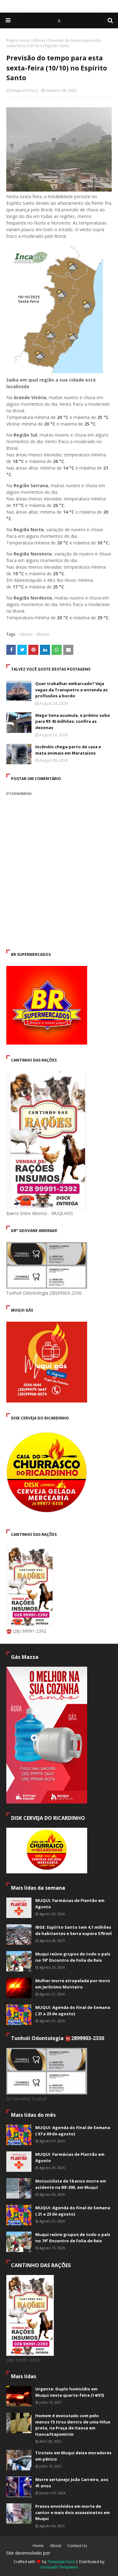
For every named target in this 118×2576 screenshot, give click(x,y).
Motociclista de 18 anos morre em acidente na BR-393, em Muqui (71, 2184)
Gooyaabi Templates (59, 2567)
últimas (39, 40)
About (56, 2546)
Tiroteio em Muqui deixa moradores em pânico (73, 2456)
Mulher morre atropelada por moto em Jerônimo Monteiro (73, 1984)
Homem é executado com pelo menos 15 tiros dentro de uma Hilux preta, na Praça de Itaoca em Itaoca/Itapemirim (73, 2425)
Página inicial (18, 40)
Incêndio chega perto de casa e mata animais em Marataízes (68, 750)
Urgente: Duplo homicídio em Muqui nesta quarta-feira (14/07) (70, 2392)
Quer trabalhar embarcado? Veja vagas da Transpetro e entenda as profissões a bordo (71, 690)
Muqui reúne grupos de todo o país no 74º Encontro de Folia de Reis (73, 1957)
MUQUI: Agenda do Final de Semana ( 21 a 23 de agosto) (73, 2010)
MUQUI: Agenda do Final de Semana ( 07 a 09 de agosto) (73, 2131)
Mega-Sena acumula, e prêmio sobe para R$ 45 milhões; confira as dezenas (73, 721)
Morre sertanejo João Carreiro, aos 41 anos (72, 2483)
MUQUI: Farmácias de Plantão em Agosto (70, 1904)
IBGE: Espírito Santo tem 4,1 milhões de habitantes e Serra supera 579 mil (73, 1930)
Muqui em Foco (24, 90)
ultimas (26, 634)
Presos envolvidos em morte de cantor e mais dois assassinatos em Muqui (73, 2512)
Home (38, 2546)
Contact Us (77, 2546)
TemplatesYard (61, 2562)
